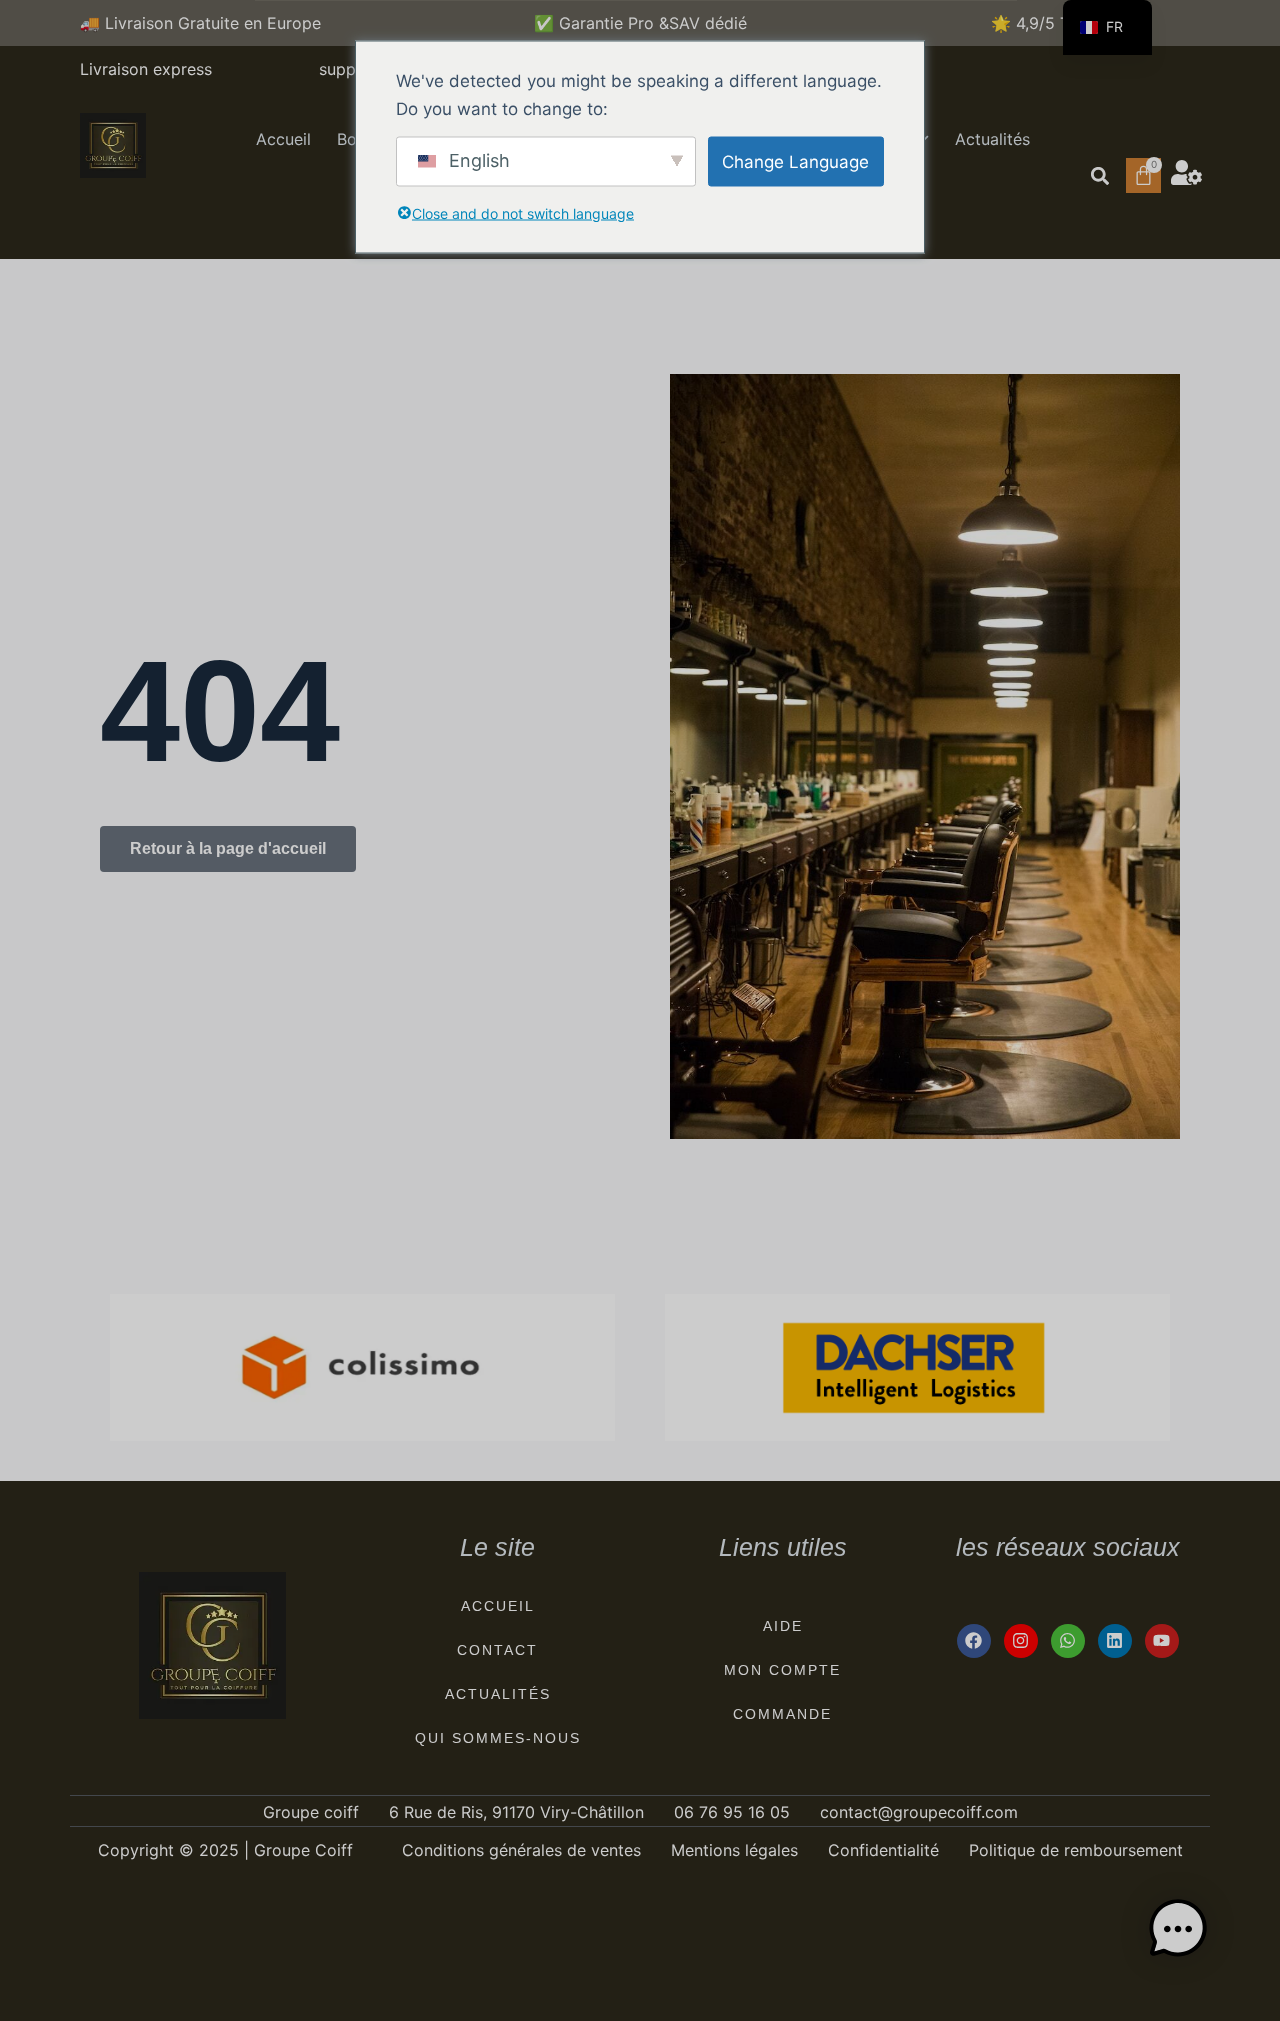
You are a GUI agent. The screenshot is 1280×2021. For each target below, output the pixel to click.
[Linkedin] (1115, 1641)
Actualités (992, 139)
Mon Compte (782, 1670)
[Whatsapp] (1068, 1641)
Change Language (795, 161)
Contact (497, 1650)
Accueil (283, 139)
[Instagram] (1021, 1641)
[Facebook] (974, 1641)
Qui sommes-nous (498, 1738)
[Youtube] (1162, 1641)
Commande (782, 1714)
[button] (1099, 175)
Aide (783, 1626)
